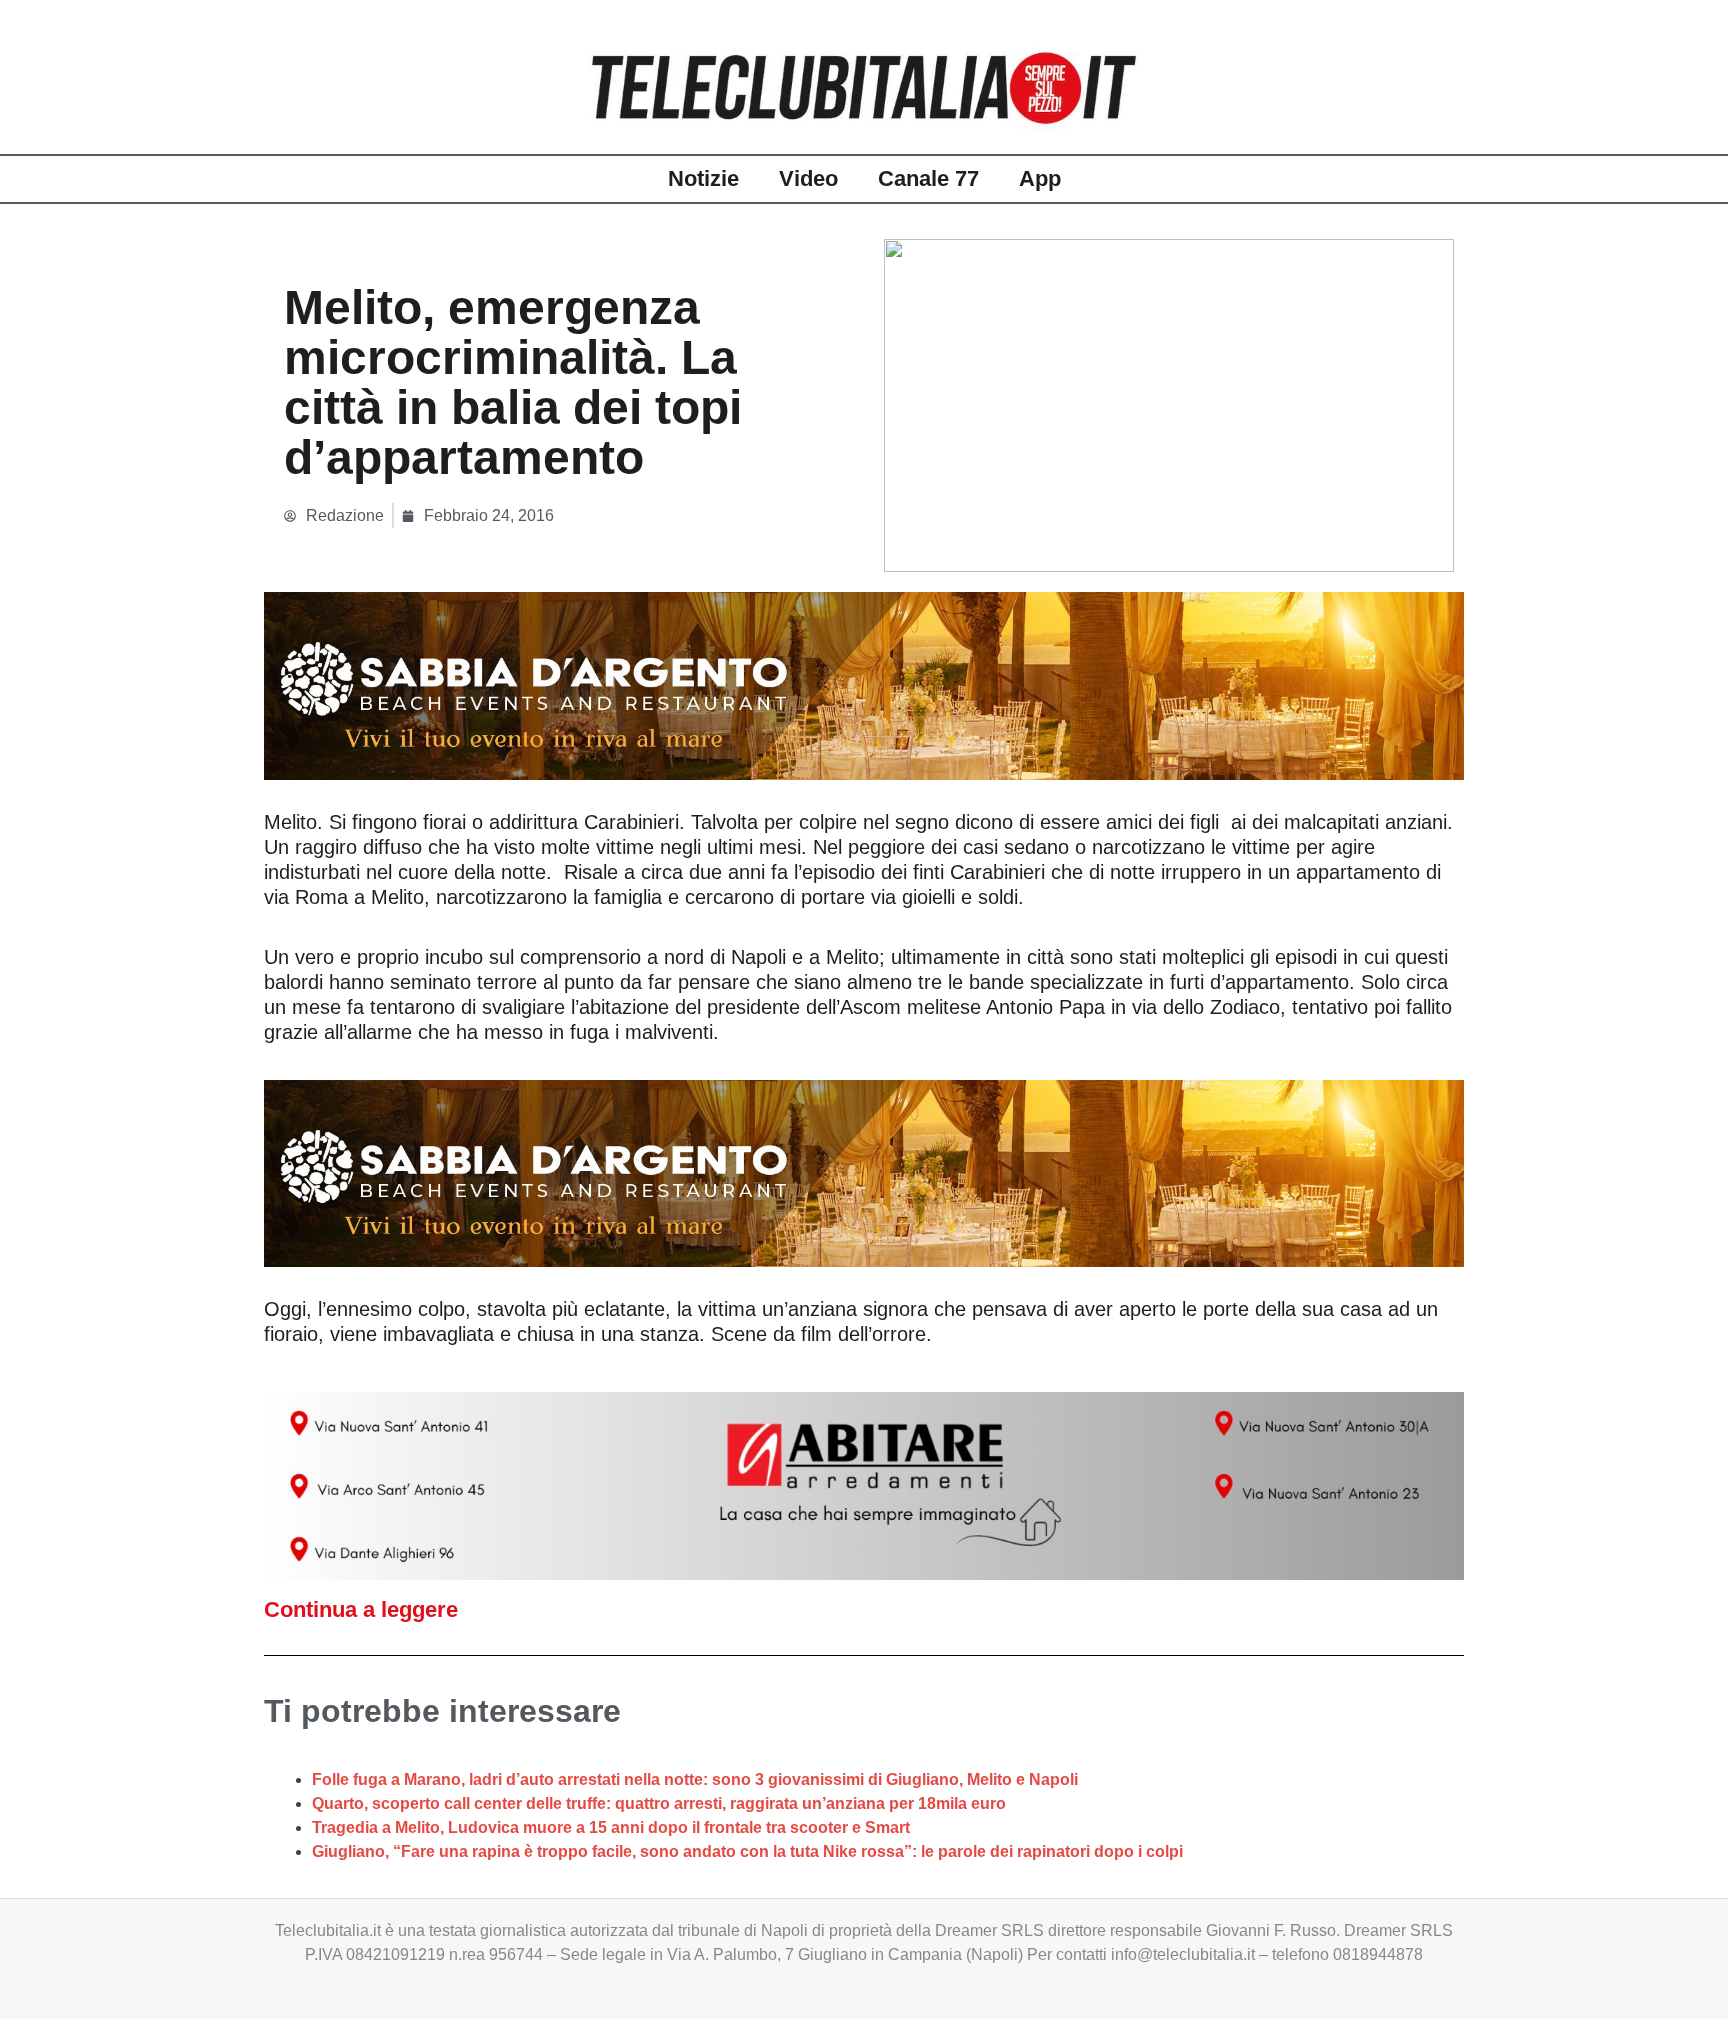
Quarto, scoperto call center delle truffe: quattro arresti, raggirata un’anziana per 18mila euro (659, 1803)
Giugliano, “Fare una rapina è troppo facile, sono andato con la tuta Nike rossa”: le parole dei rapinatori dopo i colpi (747, 1851)
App (1040, 178)
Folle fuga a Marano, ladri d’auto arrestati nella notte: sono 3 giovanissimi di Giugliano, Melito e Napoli (695, 1779)
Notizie (703, 178)
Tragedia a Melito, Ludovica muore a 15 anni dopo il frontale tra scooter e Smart (611, 1827)
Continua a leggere (361, 1609)
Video (808, 178)
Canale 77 (928, 178)
